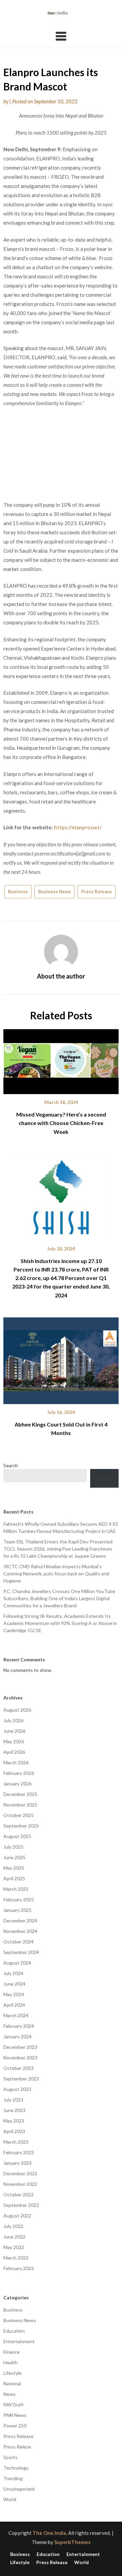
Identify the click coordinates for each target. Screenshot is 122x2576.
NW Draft (14, 2405)
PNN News (15, 2415)
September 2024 (21, 1952)
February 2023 (19, 2152)
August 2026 (17, 1710)
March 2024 (16, 2015)
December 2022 (20, 2173)
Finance (12, 2352)
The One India (49, 2533)
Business (18, 892)
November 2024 (20, 1931)
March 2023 (16, 2142)
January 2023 (17, 2163)
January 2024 (17, 2036)
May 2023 (14, 2121)
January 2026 (17, 1784)
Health (11, 2362)
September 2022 (21, 2205)
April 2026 (14, 1752)
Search (11, 1465)
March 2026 (16, 1762)
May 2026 (14, 1741)
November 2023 (20, 2058)
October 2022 (18, 2194)
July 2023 (13, 2100)
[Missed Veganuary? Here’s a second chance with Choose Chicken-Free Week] (61, 1059)
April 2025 (14, 1878)
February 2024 (19, 2026)
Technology (16, 2468)
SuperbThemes (72, 2542)
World (10, 2499)
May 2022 (14, 2247)
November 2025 (20, 1805)
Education (14, 2331)
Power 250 (15, 2426)
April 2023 (14, 2131)
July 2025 (13, 1847)
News (9, 2394)
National (12, 2383)
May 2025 (14, 1868)
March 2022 (16, 2258)
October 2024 (18, 1942)
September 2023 (21, 2079)
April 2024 (14, 2005)
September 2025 (21, 1826)
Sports (11, 2457)
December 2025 (20, 1794)
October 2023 (18, 2068)
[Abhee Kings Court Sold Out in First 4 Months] (61, 1358)
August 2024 (17, 1963)
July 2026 (13, 1720)
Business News (55, 892)
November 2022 (20, 2184)
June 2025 (14, 1857)
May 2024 (14, 1994)
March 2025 (16, 1889)
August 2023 (17, 2089)
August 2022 (17, 2216)
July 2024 (13, 1973)
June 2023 (14, 2110)
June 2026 (14, 1731)
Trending (13, 2478)
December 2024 (20, 1921)
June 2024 (14, 1984)
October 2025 (18, 1815)
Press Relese (17, 2447)
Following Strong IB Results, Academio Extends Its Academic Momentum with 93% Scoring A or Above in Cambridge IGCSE (60, 1623)
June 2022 (14, 2237)
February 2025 (19, 1899)
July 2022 (13, 2226)
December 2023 (20, 2047)
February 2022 (19, 2268)
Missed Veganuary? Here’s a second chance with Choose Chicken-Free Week (61, 1123)
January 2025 (17, 1910)
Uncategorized (19, 2489)
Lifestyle (13, 2373)
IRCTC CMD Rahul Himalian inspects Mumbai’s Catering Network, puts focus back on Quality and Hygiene (56, 1574)
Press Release (97, 892)
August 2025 (17, 1836)
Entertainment (19, 2341)
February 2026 (19, 1773)
